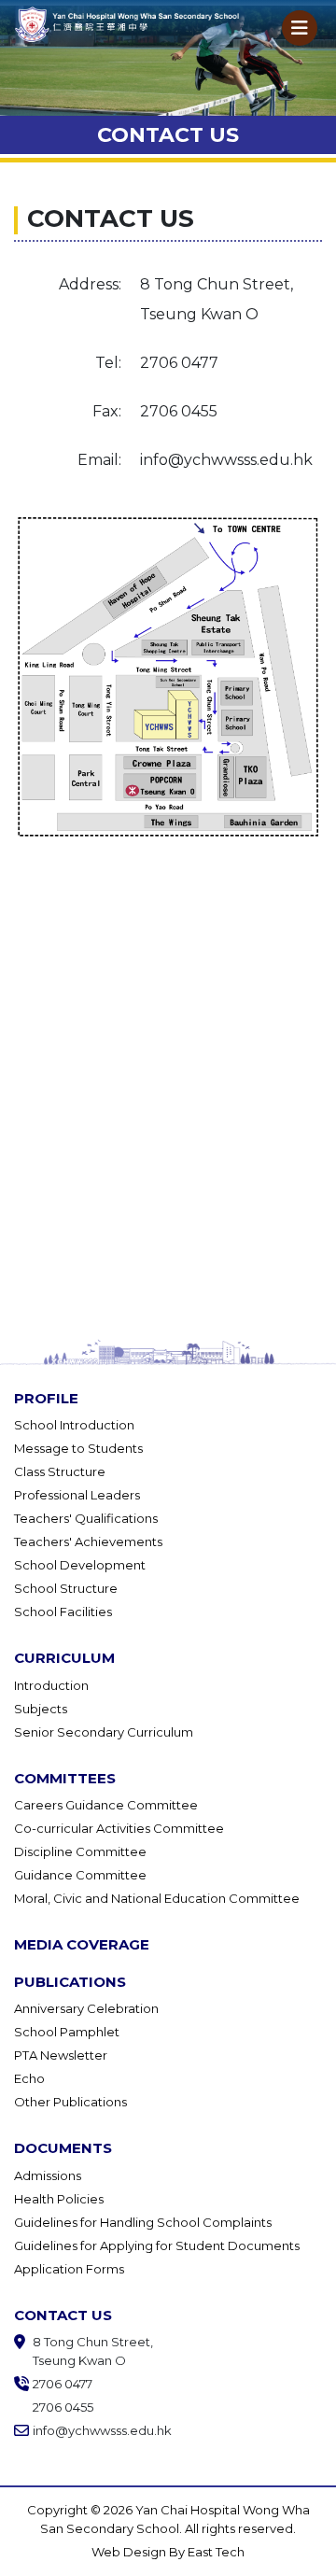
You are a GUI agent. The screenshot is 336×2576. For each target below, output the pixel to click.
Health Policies (59, 2199)
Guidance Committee (80, 1875)
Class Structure (60, 1471)
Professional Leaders (77, 1495)
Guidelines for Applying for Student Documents (157, 2245)
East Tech (216, 2552)
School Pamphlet (67, 2032)
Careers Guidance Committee (106, 1805)
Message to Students (78, 1448)
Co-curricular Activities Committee (119, 1828)
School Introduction (74, 1425)
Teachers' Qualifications (86, 1518)
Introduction (51, 1685)
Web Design (130, 2552)
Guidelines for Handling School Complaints (143, 2222)
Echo (29, 2078)
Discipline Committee (80, 1851)
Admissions (48, 2175)
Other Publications (70, 2102)
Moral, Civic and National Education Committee (157, 1898)
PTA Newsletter (61, 2055)
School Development (80, 1565)
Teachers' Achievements (88, 1541)
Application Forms (69, 2269)
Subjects (41, 1709)
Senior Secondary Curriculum (104, 1732)
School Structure (66, 1588)
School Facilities (63, 1612)
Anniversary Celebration (86, 2008)
